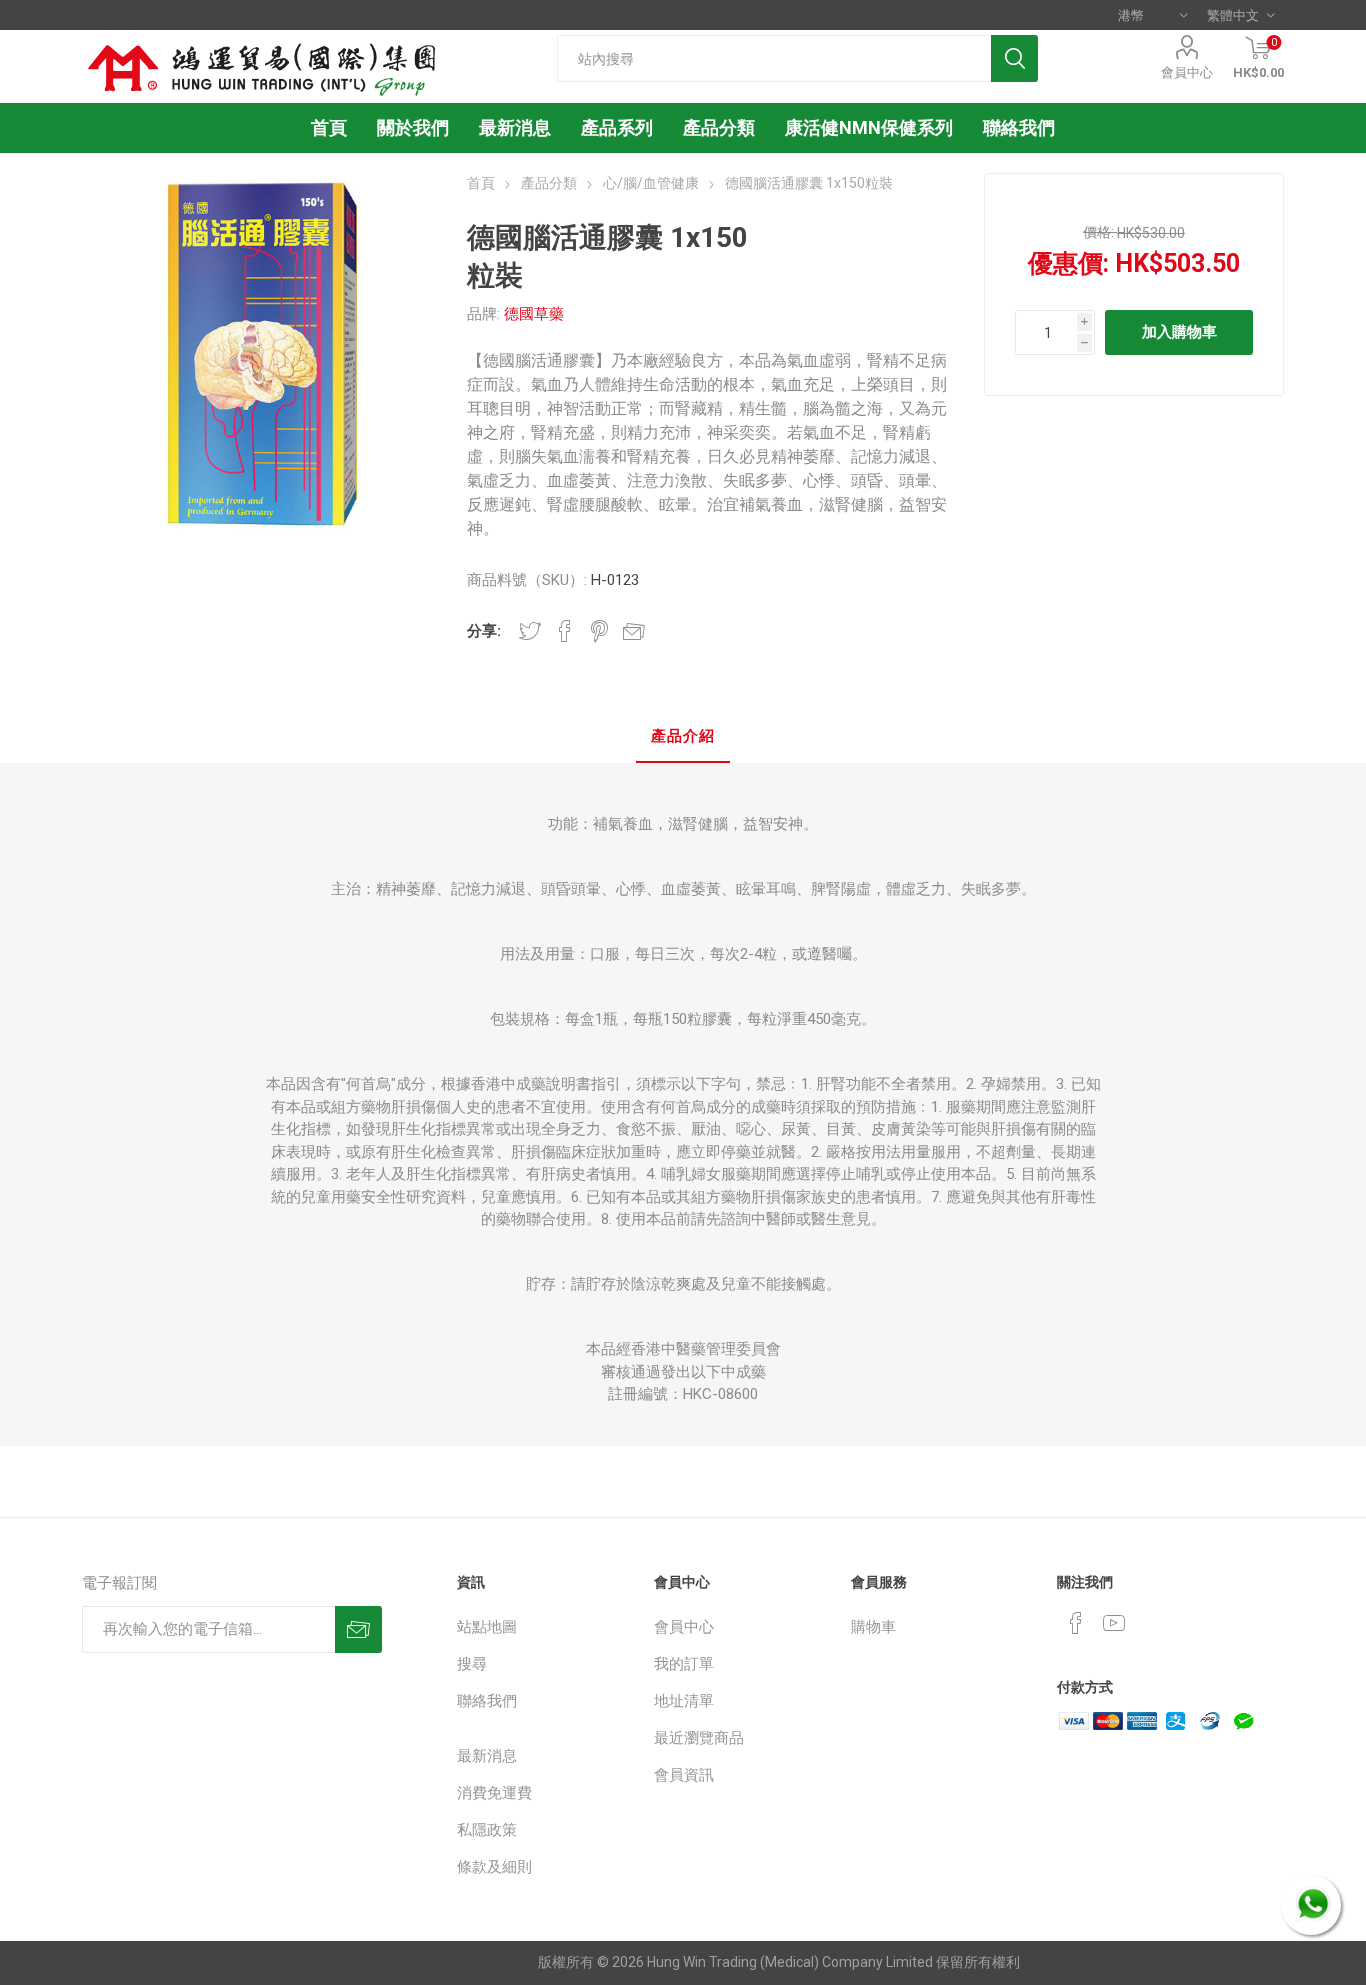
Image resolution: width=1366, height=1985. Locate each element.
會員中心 (1187, 72)
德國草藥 (534, 314)
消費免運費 (494, 1793)
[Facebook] (1076, 1623)
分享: (484, 631)
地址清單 (684, 1701)
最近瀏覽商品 (699, 1738)
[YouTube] (1114, 1623)
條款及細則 (494, 1867)
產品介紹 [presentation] (683, 736)
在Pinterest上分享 (599, 631)
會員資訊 (684, 1775)
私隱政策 (487, 1830)
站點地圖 (487, 1627)
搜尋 (472, 1664)
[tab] (683, 737)
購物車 (873, 1627)
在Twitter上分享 (530, 631)
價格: (1098, 232)
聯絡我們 (487, 1701)
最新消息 (487, 1756)
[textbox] (774, 58)
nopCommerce (472, 1962)
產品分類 (719, 127)
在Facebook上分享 (565, 631)
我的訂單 (684, 1664)
